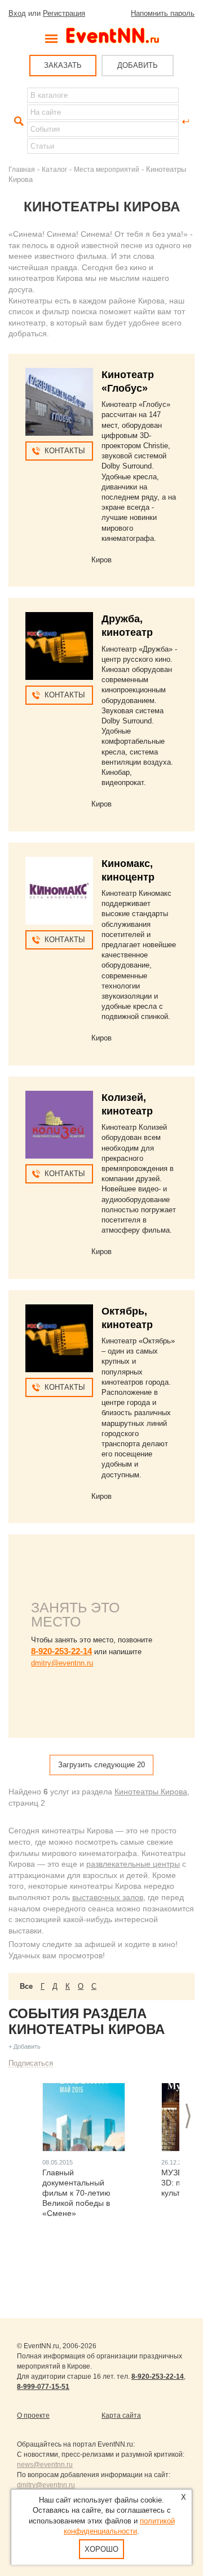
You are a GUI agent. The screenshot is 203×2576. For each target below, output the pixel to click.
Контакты (65, 451)
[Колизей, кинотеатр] (59, 1125)
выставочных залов (108, 1897)
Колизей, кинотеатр (127, 1104)
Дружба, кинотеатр (127, 626)
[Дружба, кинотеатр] (59, 646)
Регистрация (64, 13)
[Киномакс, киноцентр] (59, 891)
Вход (17, 13)
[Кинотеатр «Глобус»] (59, 402)
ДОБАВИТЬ (138, 65)
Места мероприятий (107, 169)
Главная (22, 169)
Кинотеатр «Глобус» (128, 381)
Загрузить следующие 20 (101, 1765)
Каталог (54, 169)
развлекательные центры (133, 1864)
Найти (17, 122)
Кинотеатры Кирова (151, 1792)
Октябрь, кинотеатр (127, 1318)
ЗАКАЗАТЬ (63, 65)
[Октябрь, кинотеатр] (59, 1338)
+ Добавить (25, 2046)
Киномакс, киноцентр (128, 870)
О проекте (33, 2415)
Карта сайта (121, 2415)
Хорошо (101, 2549)
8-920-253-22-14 (61, 1651)
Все (26, 1986)
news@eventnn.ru (45, 2465)
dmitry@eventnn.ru (62, 1663)
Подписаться (31, 2063)
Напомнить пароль (163, 13)
